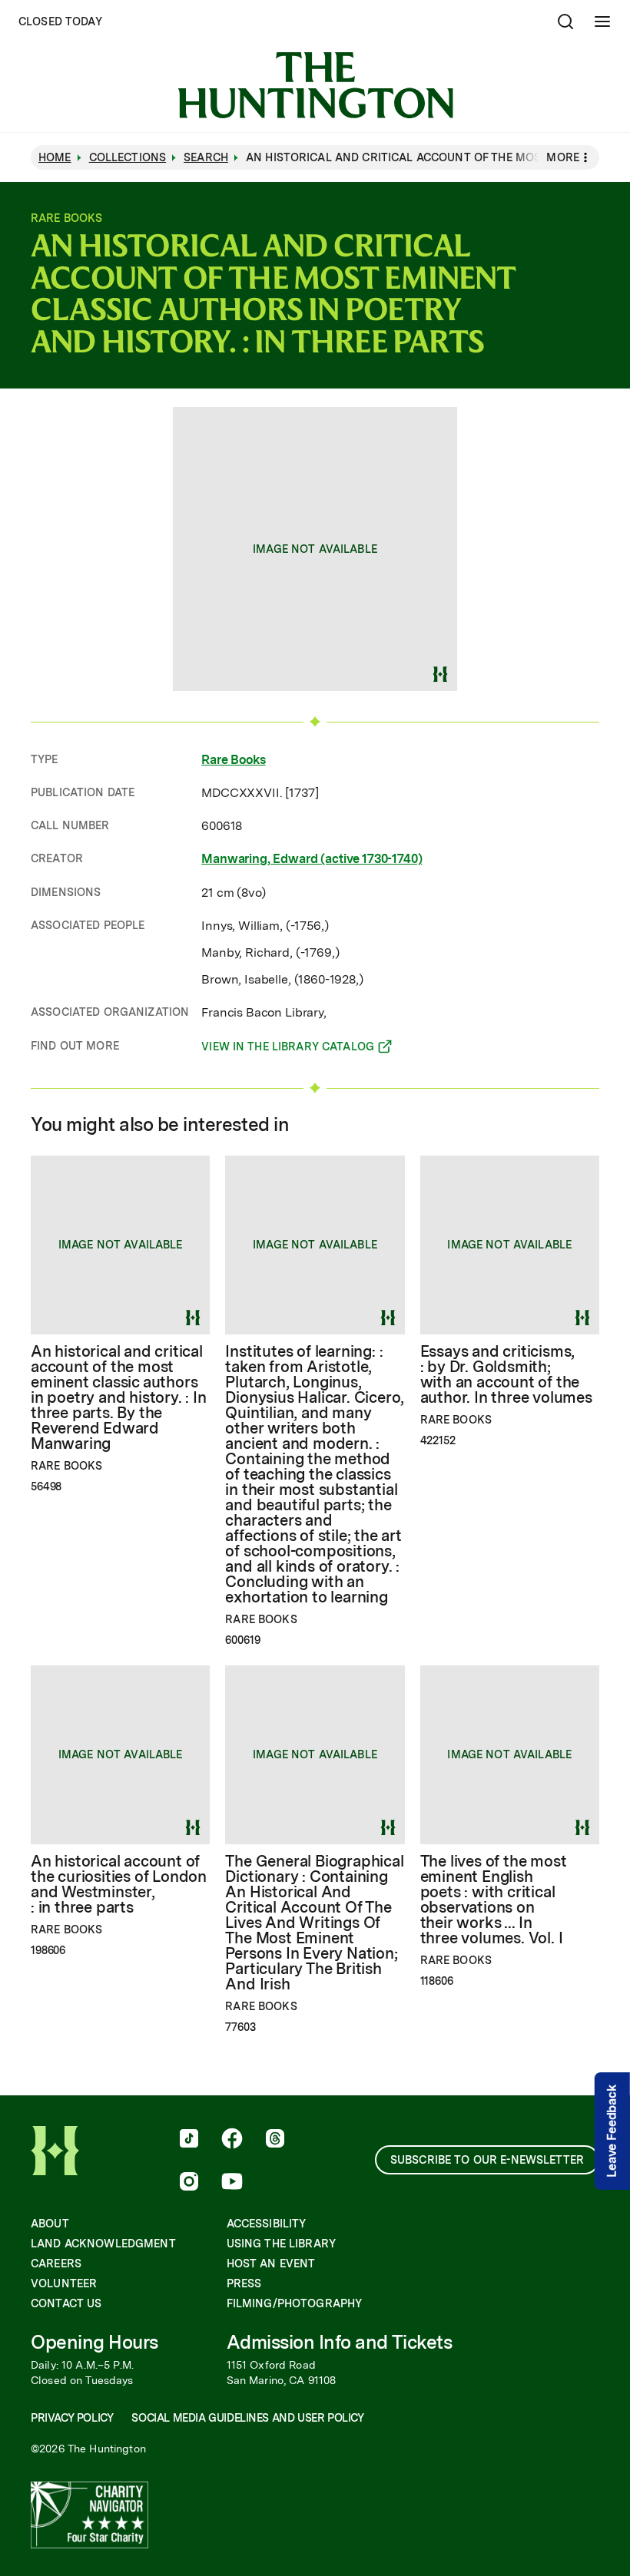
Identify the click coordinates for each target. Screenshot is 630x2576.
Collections (128, 157)
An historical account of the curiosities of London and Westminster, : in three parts (119, 1884)
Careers (56, 2264)
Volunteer (64, 2283)
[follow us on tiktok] (189, 2140)
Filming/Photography (295, 2303)
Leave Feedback (612, 2131)
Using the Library (281, 2244)
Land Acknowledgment (103, 2244)
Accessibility (267, 2224)
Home (55, 157)
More (563, 157)
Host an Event (271, 2264)
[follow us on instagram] (189, 2183)
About (50, 2224)
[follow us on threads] (275, 2140)
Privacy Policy (72, 2418)
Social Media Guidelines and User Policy (247, 2418)
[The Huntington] (315, 85)
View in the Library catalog (288, 1049)
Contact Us (66, 2303)
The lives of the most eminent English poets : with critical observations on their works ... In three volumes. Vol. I (494, 1900)
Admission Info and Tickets (340, 2342)
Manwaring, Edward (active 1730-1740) (312, 859)
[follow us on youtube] (232, 2183)
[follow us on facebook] (232, 2140)
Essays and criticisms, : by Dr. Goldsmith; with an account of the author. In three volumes (506, 1374)
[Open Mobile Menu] (602, 21)
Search (206, 157)
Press (244, 2283)
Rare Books (233, 760)
